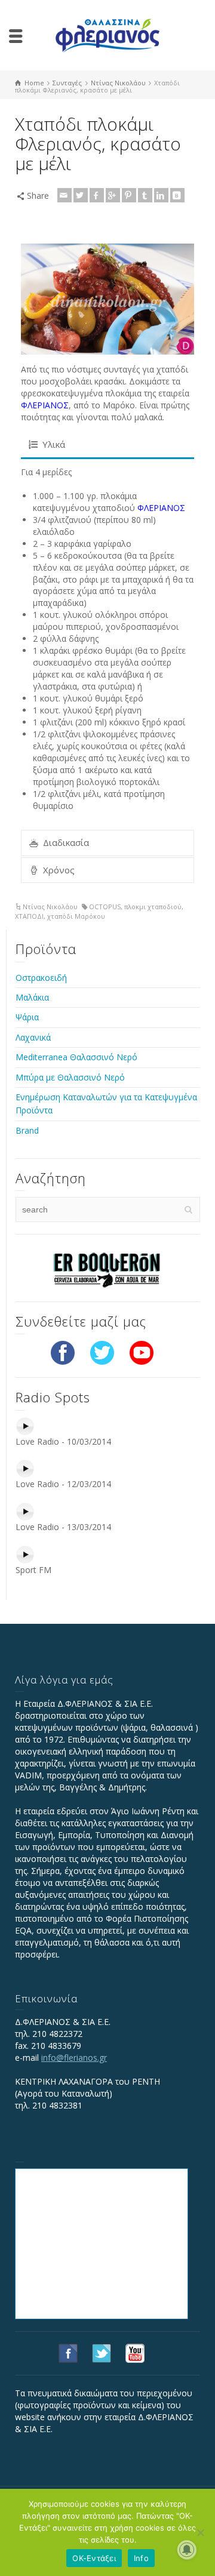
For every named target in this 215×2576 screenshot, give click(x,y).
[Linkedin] (161, 195)
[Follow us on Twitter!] (102, 1352)
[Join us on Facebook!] (63, 1352)
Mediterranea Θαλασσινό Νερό (76, 1057)
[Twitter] (81, 195)
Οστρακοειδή (41, 978)
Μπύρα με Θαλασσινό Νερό (70, 1077)
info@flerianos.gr (74, 2058)
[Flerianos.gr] (107, 34)
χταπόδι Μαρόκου (76, 916)
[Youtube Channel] (142, 1352)
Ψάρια (27, 1017)
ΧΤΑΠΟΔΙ (29, 916)
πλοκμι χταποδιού (153, 907)
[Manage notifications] (187, 2550)
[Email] (64, 195)
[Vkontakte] (177, 195)
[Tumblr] (145, 195)
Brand (27, 1130)
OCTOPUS (105, 907)
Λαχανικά (33, 1037)
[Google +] (113, 195)
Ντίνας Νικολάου (50, 907)
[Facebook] (97, 195)
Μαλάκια (32, 997)
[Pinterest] (129, 195)
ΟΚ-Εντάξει (94, 2558)
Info (141, 2558)
